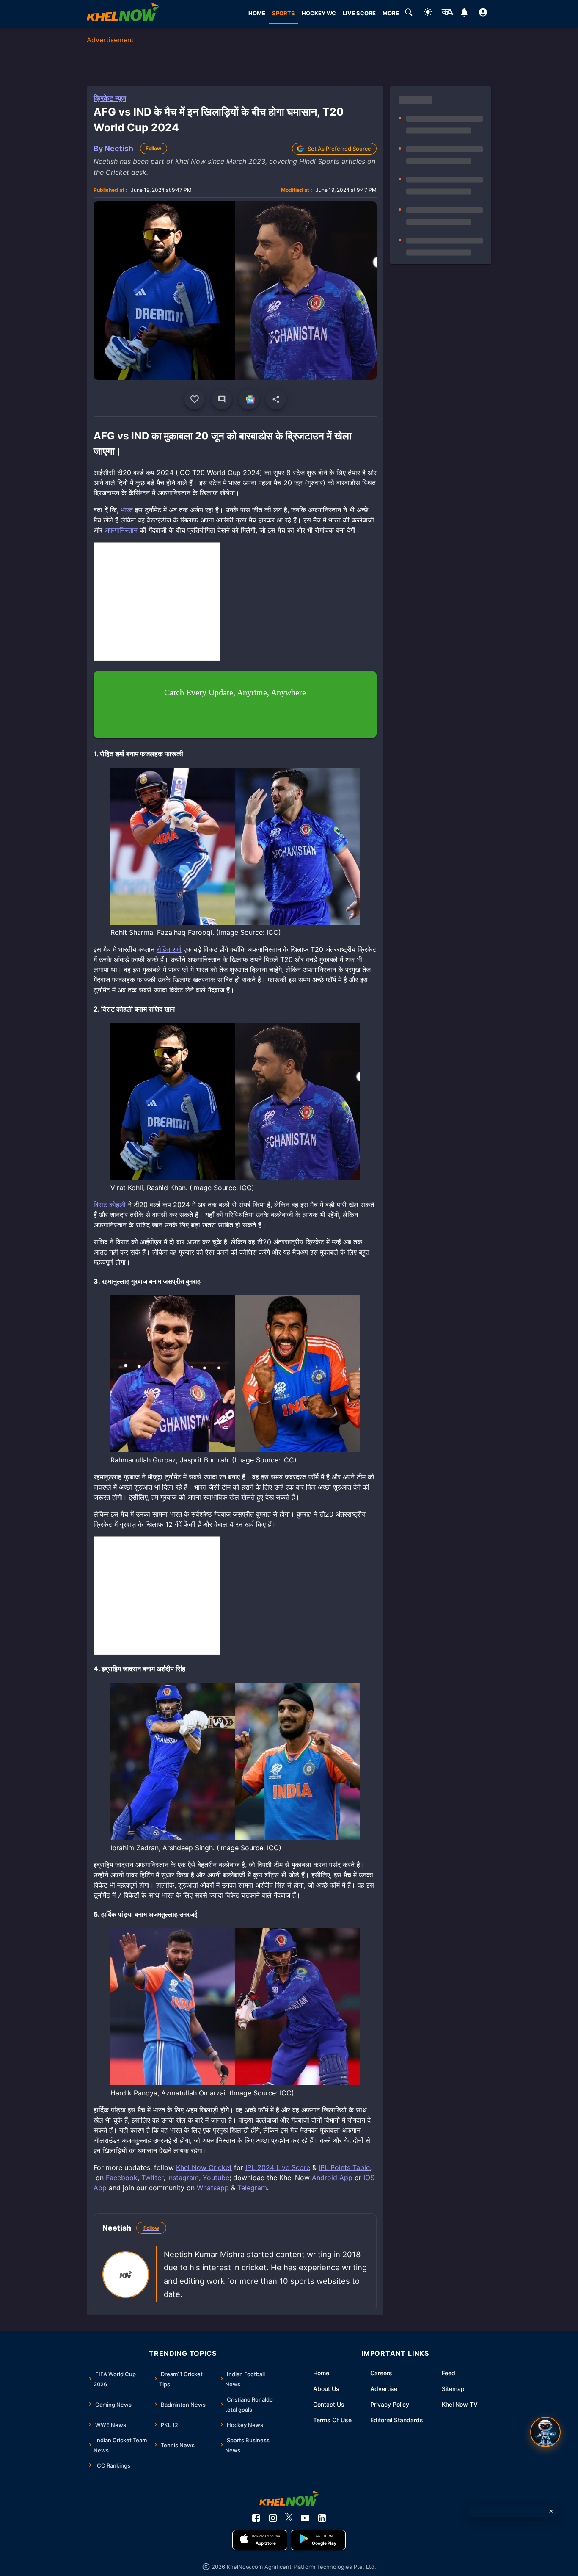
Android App (332, 2178)
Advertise (384, 2389)
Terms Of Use (332, 2420)
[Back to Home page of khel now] (123, 13)
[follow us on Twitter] (289, 2518)
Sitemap (453, 2389)
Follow (153, 148)
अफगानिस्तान (121, 530)
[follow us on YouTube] (305, 2518)
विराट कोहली (110, 1205)
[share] (276, 399)
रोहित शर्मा (169, 949)
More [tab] (391, 13)
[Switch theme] (428, 13)
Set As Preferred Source (339, 149)
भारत (127, 510)
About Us (326, 2389)
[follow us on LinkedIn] (322, 2518)
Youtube (216, 2178)
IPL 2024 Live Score (278, 2167)
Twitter (152, 2178)
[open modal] (545, 2432)
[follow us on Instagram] (273, 2518)
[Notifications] (464, 14)
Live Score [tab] (359, 13)
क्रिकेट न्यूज (110, 98)
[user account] (483, 14)
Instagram (183, 2178)
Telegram (252, 2188)
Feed (449, 2373)
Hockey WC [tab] (319, 13)
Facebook (122, 2178)
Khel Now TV (460, 2404)
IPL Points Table (344, 2167)
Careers (381, 2373)
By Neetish (113, 148)
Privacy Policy (390, 2404)
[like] (195, 399)
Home (321, 2373)
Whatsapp (213, 2188)
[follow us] (249, 399)
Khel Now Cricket (204, 2167)
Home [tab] (257, 13)
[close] (551, 2511)
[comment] (222, 399)
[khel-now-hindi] (447, 14)
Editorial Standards (397, 2420)
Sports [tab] (283, 13)
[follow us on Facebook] (256, 2518)
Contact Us (329, 2404)
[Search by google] (409, 14)
